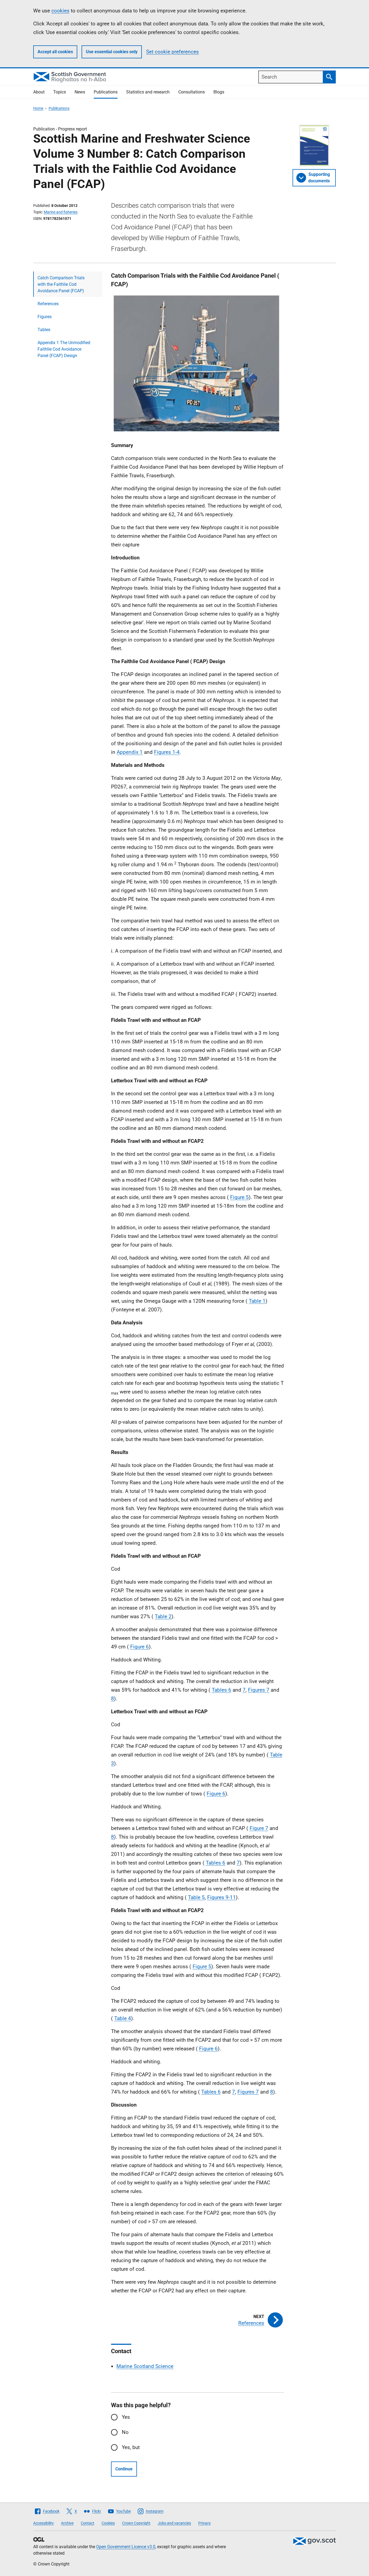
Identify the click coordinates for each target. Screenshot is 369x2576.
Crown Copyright (136, 2523)
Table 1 (257, 1301)
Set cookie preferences (172, 52)
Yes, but (131, 2447)
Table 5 (196, 1897)
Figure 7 (259, 1828)
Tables (44, 330)
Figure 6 (140, 1647)
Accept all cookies (55, 52)
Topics (60, 92)
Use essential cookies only (112, 52)
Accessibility (43, 2523)
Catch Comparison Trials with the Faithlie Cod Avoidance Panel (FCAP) (61, 284)
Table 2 (163, 1616)
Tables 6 (222, 1690)
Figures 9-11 (222, 1897)
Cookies (108, 2523)
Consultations (192, 92)
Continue (124, 2469)
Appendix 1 (130, 752)
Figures (45, 317)
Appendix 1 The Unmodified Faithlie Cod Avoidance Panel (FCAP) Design (64, 349)
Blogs (219, 92)
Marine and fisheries (61, 212)
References (48, 304)
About (39, 92)
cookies (60, 11)
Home (38, 108)
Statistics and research (148, 92)
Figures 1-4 (167, 752)
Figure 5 (239, 1197)
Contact (88, 2523)
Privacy (204, 2523)
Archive (67, 2523)
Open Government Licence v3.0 (126, 2547)
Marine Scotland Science (145, 2366)
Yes (126, 2417)
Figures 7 (259, 1690)
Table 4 (123, 2018)
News (80, 92)
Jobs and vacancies (174, 2523)
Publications (106, 92)
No (125, 2432)
